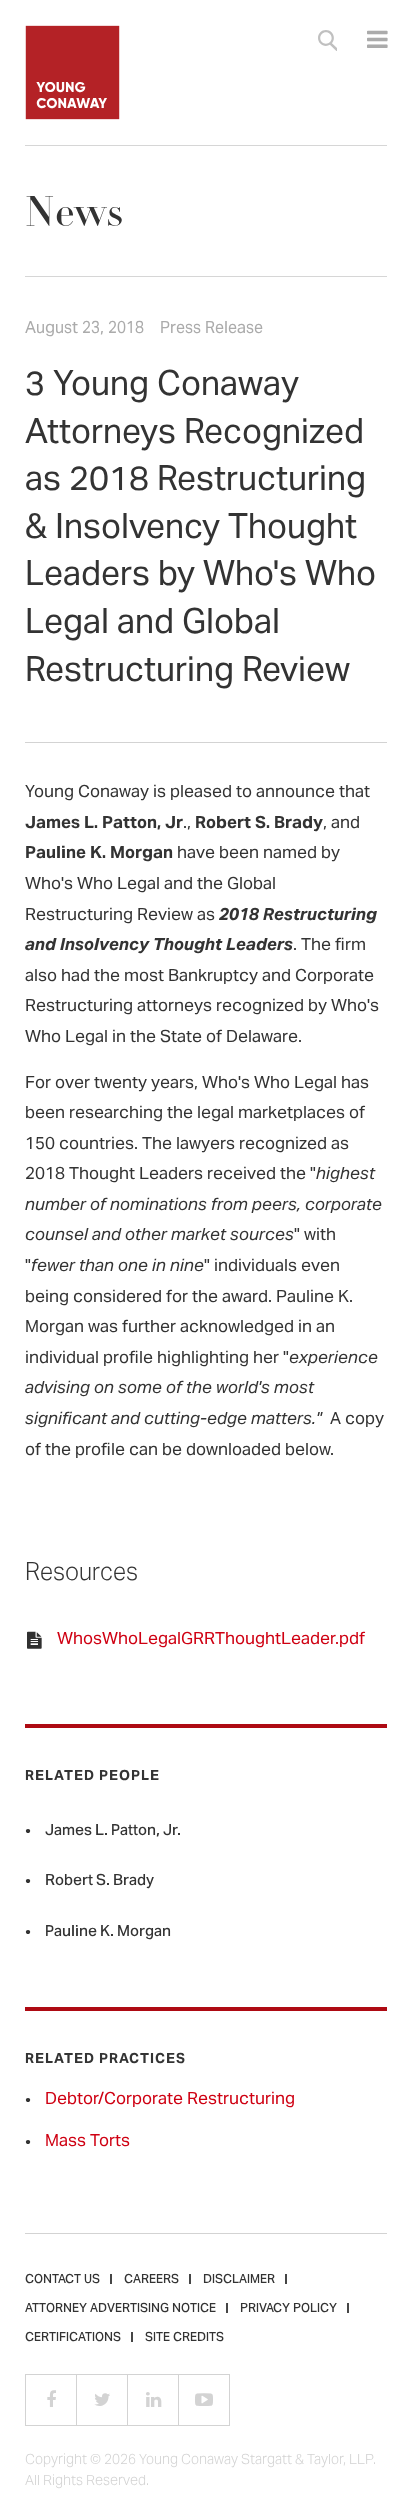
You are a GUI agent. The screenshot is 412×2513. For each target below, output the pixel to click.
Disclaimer (239, 2280)
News (74, 212)
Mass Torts (87, 2142)
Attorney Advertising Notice (120, 2309)
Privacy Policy (288, 2309)
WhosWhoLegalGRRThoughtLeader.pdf (211, 1640)
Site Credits (184, 2338)
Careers (151, 2280)
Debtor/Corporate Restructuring (170, 2100)
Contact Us (62, 2280)
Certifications (73, 2338)
